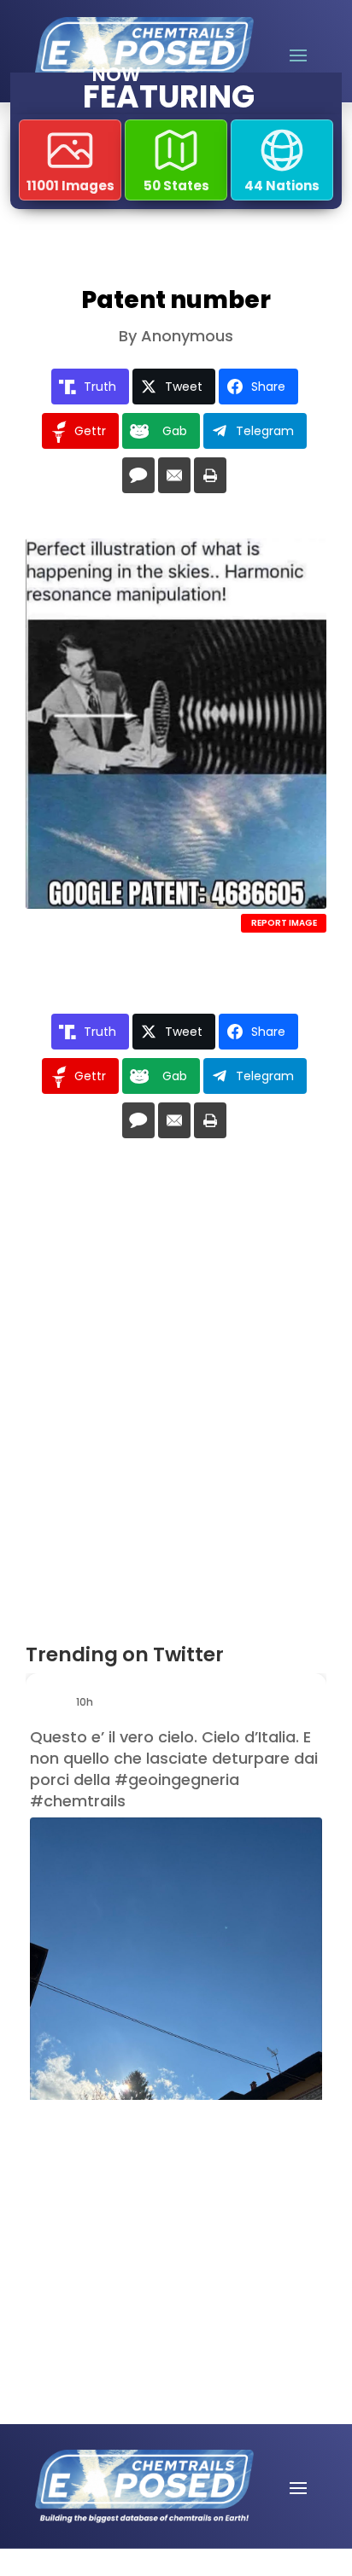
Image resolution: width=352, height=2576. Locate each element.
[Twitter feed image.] (176, 2012)
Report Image (284, 923)
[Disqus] (176, 1398)
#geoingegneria (177, 1779)
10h (86, 1702)
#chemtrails (78, 1801)
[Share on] (138, 475)
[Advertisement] (141, 2207)
